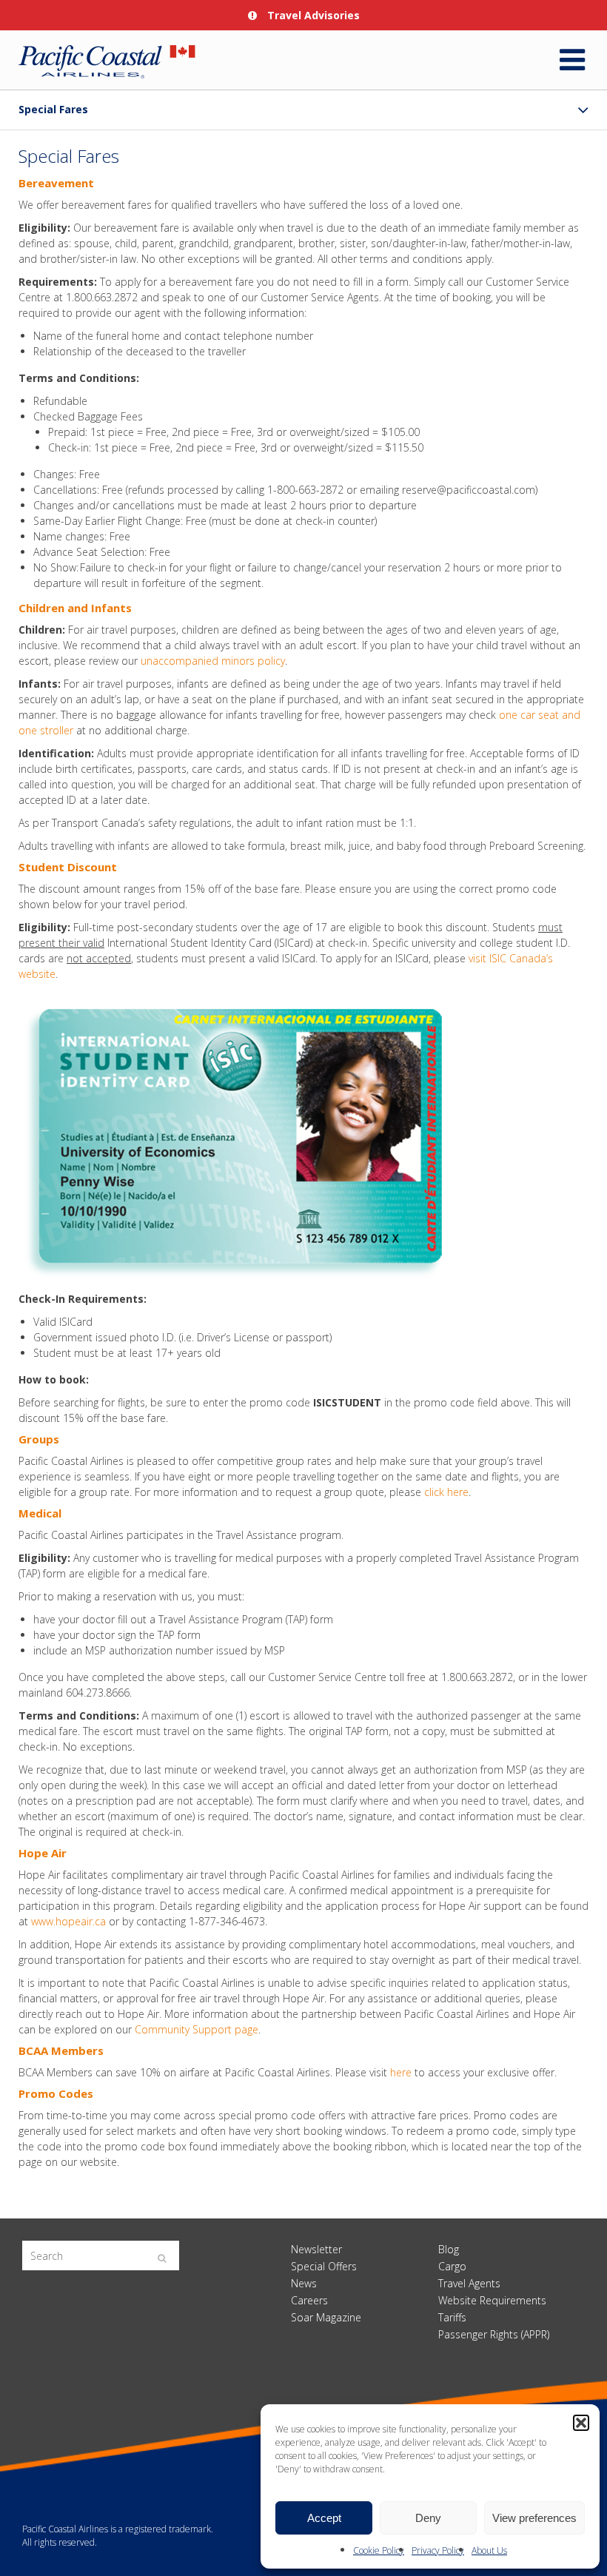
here (401, 2072)
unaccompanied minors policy (213, 661)
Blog (449, 2249)
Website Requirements (492, 2300)
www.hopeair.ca (68, 1921)
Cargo (452, 2266)
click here (446, 1492)
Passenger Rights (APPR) (494, 2334)
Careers (309, 2300)
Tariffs (452, 2317)
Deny (428, 2518)
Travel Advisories (312, 15)
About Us (489, 2550)
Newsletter (316, 2249)
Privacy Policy (438, 2550)
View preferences (534, 2518)
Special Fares (53, 109)
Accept (324, 2518)
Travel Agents (469, 2283)
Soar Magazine (326, 2317)
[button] (581, 2423)
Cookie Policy (379, 2550)
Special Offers (324, 2266)
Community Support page (197, 2029)
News (304, 2283)
